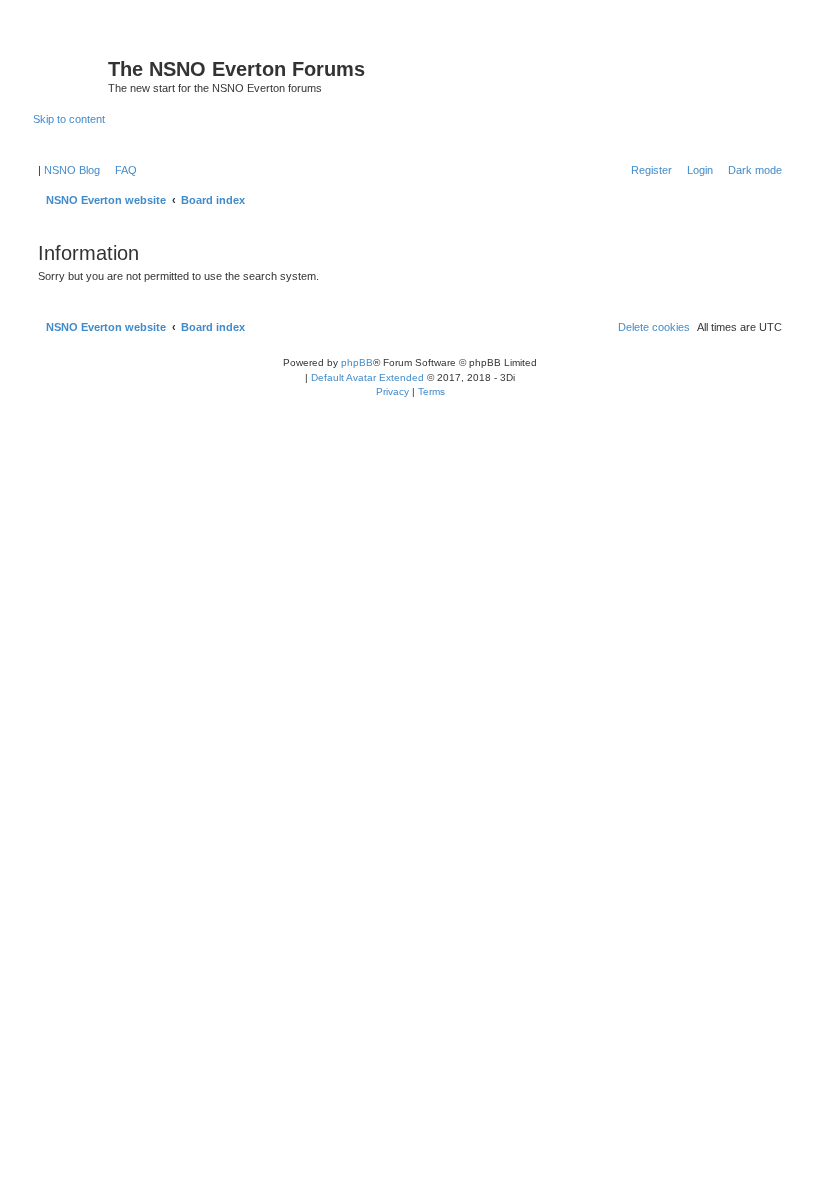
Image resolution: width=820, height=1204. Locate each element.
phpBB (357, 362)
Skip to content (69, 119)
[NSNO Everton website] (70, 75)
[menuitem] (122, 170)
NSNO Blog (72, 170)
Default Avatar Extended (367, 377)
